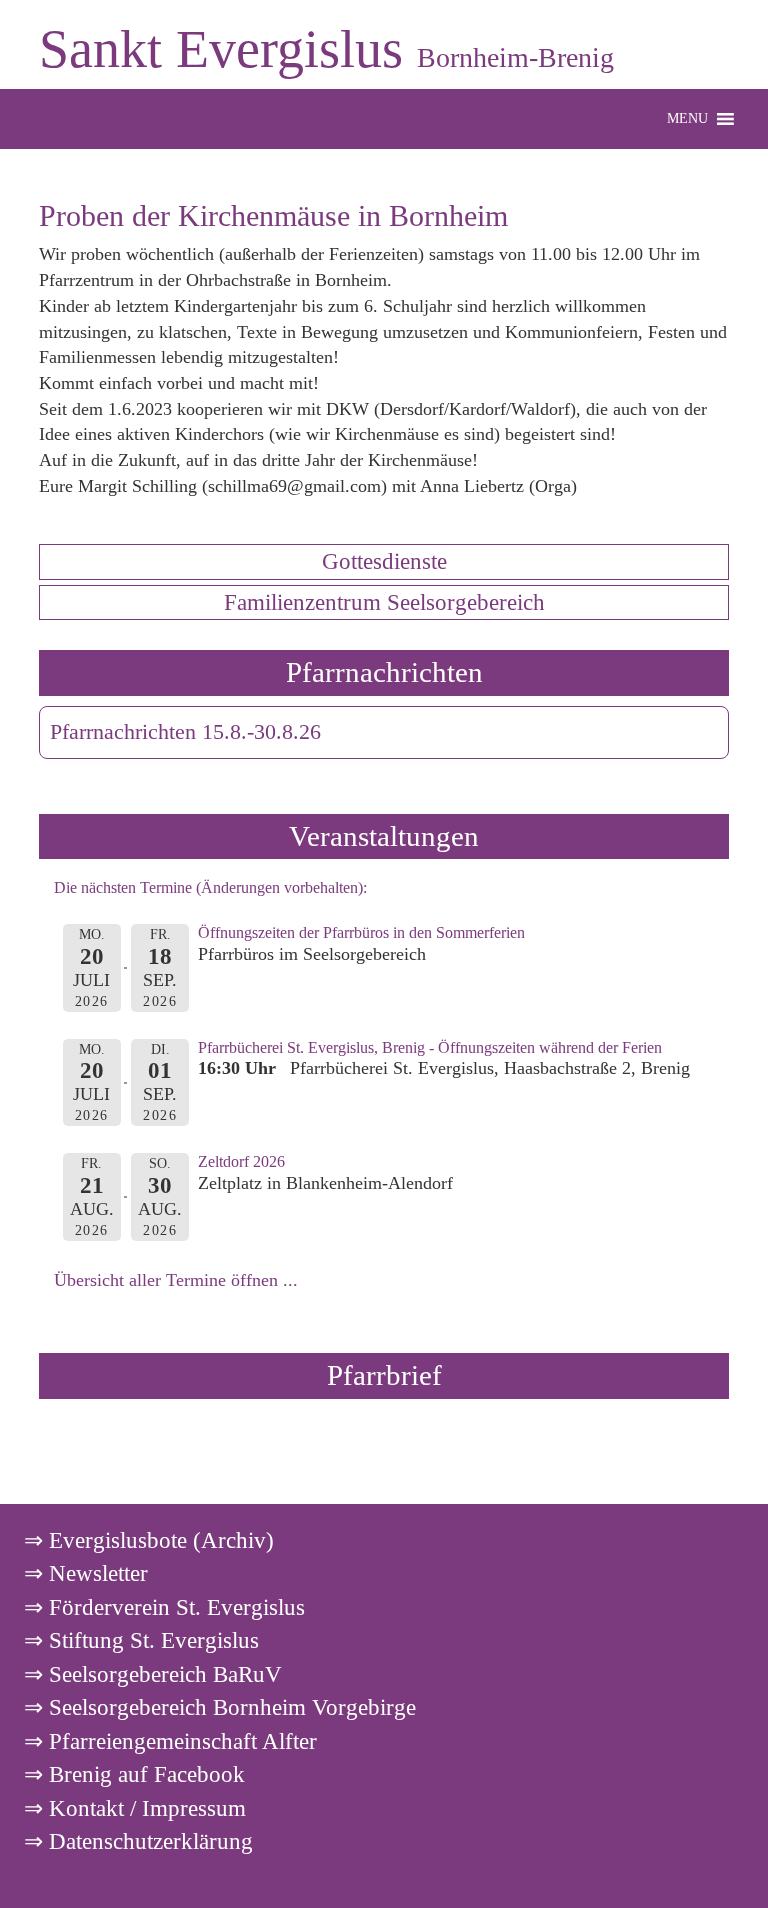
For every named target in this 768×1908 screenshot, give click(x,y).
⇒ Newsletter (86, 1573)
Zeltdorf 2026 (241, 1161)
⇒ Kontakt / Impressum (135, 1808)
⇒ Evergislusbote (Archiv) (149, 1540)
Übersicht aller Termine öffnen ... (176, 1280)
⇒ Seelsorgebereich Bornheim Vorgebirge (220, 1707)
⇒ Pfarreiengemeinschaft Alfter (170, 1741)
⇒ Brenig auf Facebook (134, 1774)
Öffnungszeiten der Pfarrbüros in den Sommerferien (361, 932)
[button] (687, 119)
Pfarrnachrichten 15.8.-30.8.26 (185, 732)
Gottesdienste (384, 561)
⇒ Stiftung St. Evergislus (141, 1640)
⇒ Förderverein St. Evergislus (164, 1607)
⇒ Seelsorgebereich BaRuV (153, 1674)
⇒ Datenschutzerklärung (138, 1841)
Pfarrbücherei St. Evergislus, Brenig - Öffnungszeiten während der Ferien (430, 1047)
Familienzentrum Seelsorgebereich (384, 602)
